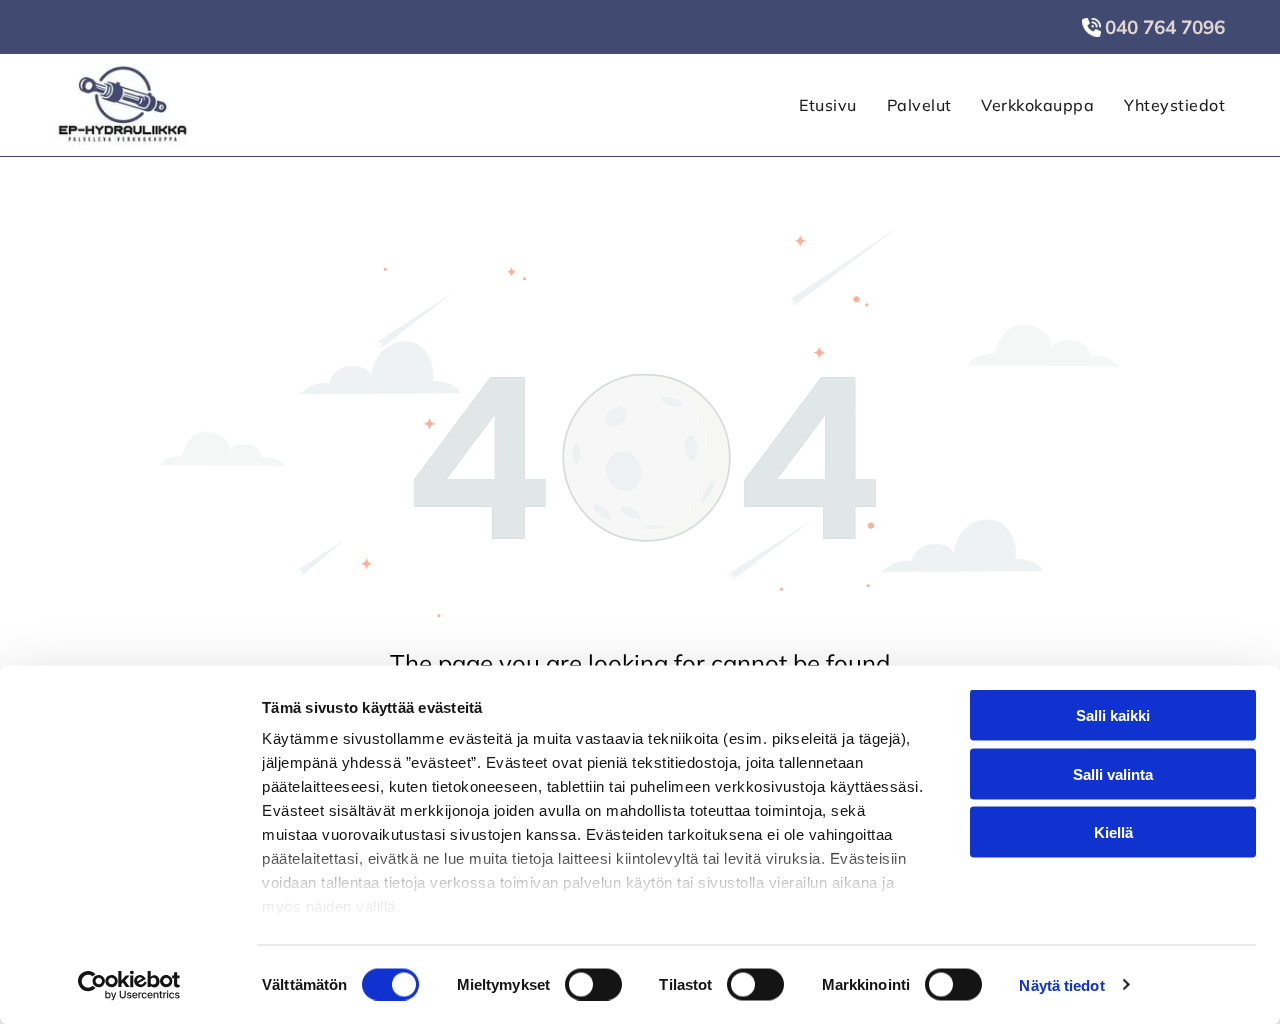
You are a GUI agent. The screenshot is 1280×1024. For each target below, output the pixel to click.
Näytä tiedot (1061, 984)
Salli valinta (1113, 773)
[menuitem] (812, 105)
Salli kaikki (1113, 715)
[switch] (593, 984)
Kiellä (1113, 832)
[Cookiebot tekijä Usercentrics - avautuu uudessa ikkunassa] (129, 985)
